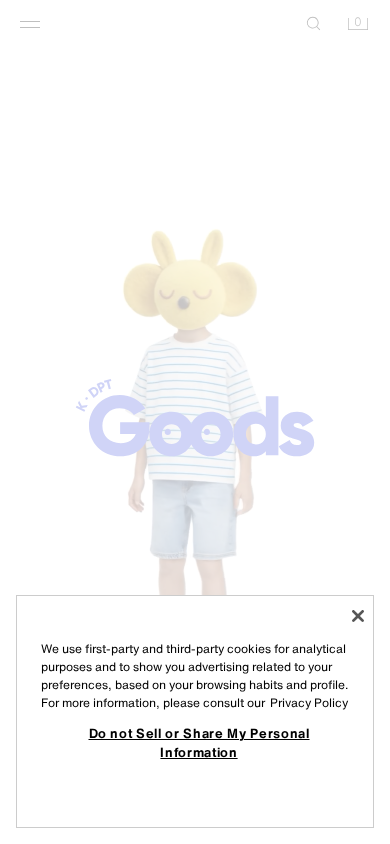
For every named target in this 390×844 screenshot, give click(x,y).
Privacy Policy (309, 702)
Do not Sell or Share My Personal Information (199, 742)
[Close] (358, 616)
